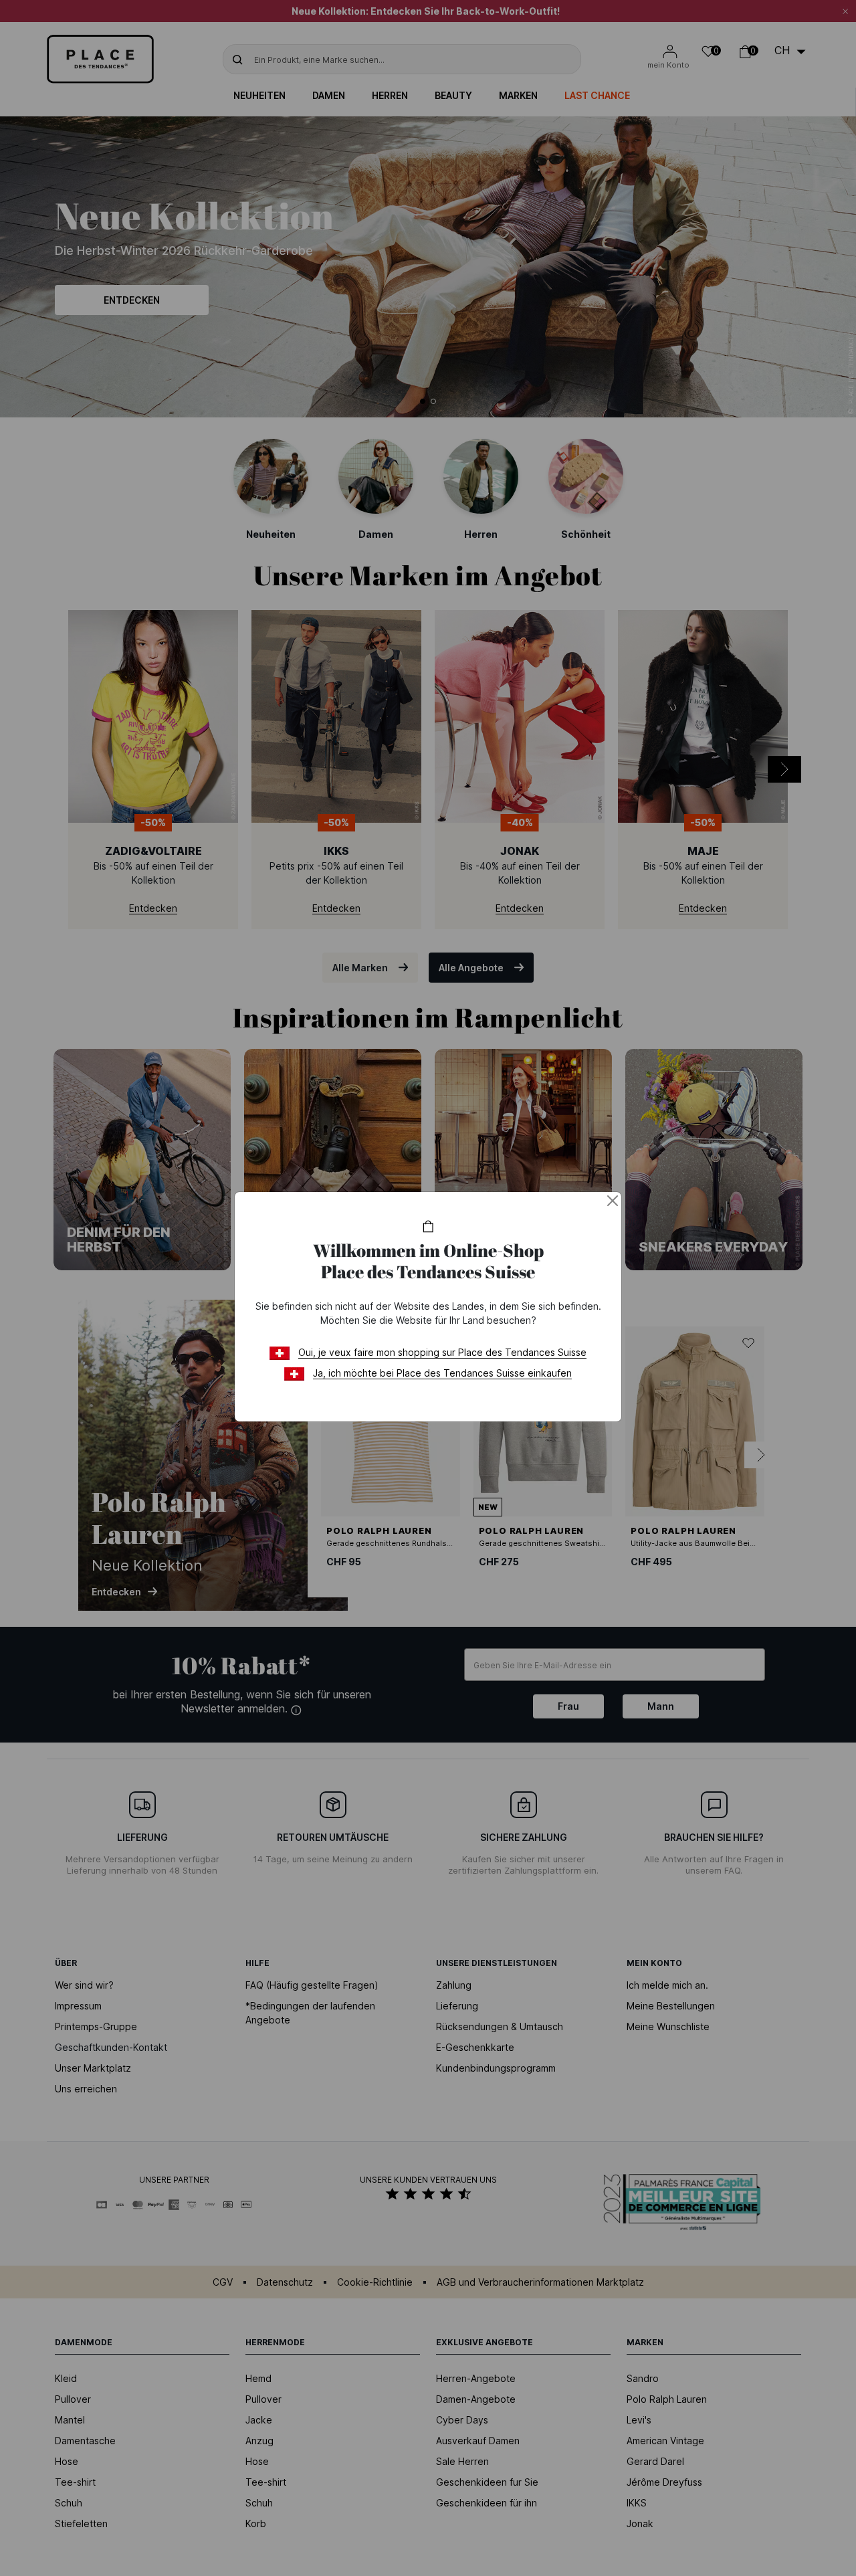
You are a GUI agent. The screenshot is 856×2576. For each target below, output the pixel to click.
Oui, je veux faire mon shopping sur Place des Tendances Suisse (442, 1352)
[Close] (613, 1201)
